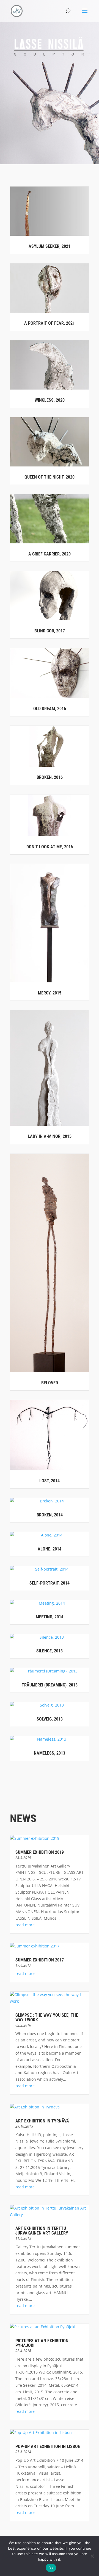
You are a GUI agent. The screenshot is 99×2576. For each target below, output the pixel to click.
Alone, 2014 (50, 1549)
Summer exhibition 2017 (40, 1960)
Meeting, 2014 (50, 1617)
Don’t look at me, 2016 (50, 847)
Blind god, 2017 (50, 631)
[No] (92, 2556)
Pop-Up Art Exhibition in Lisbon (48, 2446)
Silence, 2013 (50, 1651)
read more (25, 1925)
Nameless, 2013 (50, 1753)
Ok (51, 2568)
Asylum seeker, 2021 (50, 246)
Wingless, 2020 (50, 400)
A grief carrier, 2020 (50, 554)
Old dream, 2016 (50, 709)
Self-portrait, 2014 (50, 1583)
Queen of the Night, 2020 (50, 477)
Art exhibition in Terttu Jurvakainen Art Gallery (42, 2231)
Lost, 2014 (50, 1481)
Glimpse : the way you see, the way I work (47, 2018)
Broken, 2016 (50, 777)
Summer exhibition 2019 (40, 1852)
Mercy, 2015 (50, 993)
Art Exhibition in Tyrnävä (42, 2121)
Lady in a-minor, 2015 (50, 1136)
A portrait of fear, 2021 (50, 323)
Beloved (50, 1383)
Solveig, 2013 (50, 1719)
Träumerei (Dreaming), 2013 (50, 1685)
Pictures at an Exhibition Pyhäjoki (42, 2343)
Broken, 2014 (50, 1515)
